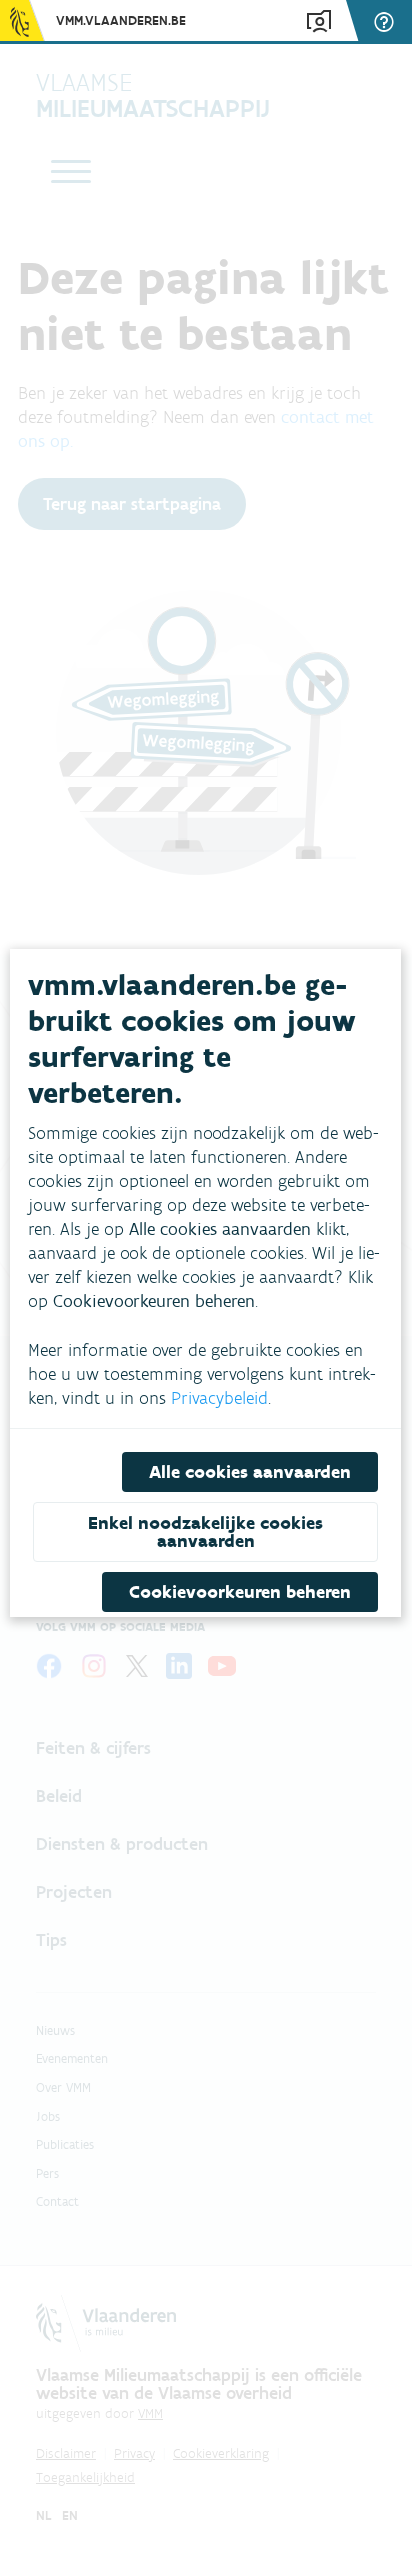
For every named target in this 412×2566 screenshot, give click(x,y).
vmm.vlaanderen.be (121, 20)
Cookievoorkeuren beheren (241, 1592)
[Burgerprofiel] (319, 21)
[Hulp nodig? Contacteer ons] (387, 21)
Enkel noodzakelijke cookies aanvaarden (205, 1532)
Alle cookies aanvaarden (251, 1472)
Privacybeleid (219, 1398)
